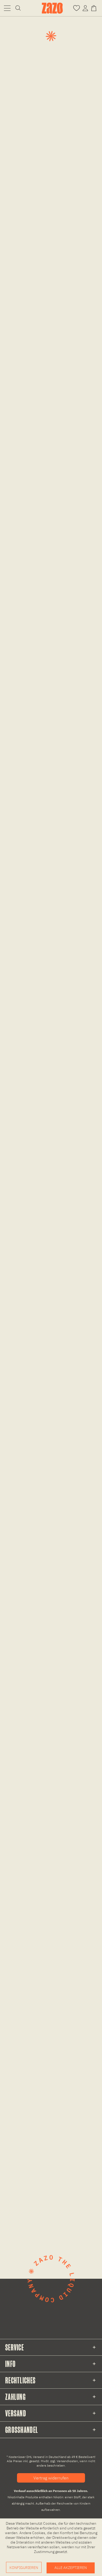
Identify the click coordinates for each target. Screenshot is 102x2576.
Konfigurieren (24, 2568)
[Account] (85, 8)
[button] (7, 8)
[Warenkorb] (95, 8)
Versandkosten (67, 2461)
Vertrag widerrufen (51, 2478)
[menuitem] (7, 8)
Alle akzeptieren (71, 2568)
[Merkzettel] (76, 8)
